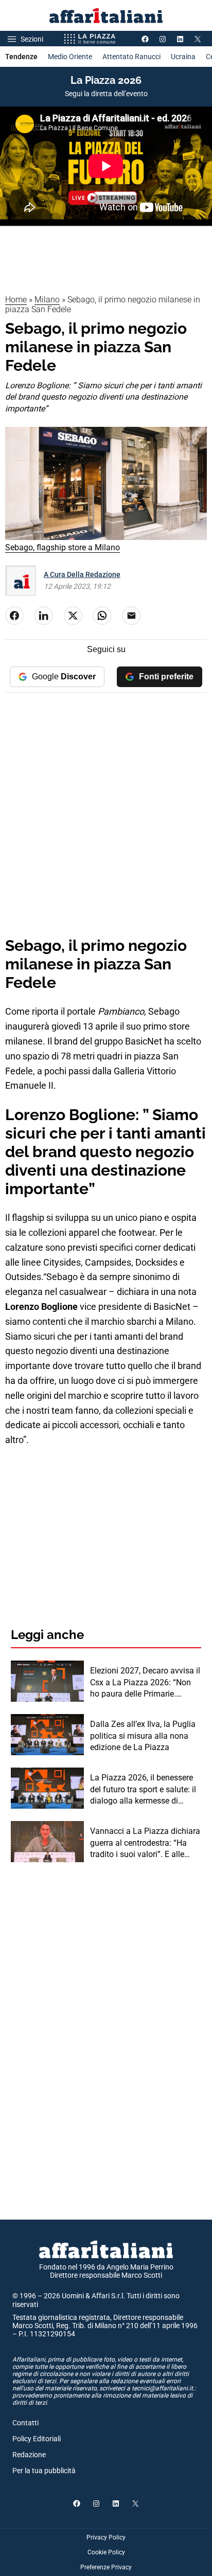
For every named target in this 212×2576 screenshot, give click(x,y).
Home (16, 300)
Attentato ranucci (131, 57)
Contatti (25, 2423)
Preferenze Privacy (106, 2567)
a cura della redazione (82, 574)
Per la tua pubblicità (44, 2471)
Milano (47, 300)
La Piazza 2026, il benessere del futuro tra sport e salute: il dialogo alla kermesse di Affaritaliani (143, 1790)
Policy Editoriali (37, 2439)
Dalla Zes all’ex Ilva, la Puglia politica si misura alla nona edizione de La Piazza (143, 1736)
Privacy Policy (106, 2537)
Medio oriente (70, 57)
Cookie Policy (106, 2552)
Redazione (29, 2455)
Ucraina (183, 57)
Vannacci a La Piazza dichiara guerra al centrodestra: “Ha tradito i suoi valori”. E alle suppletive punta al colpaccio (145, 1843)
